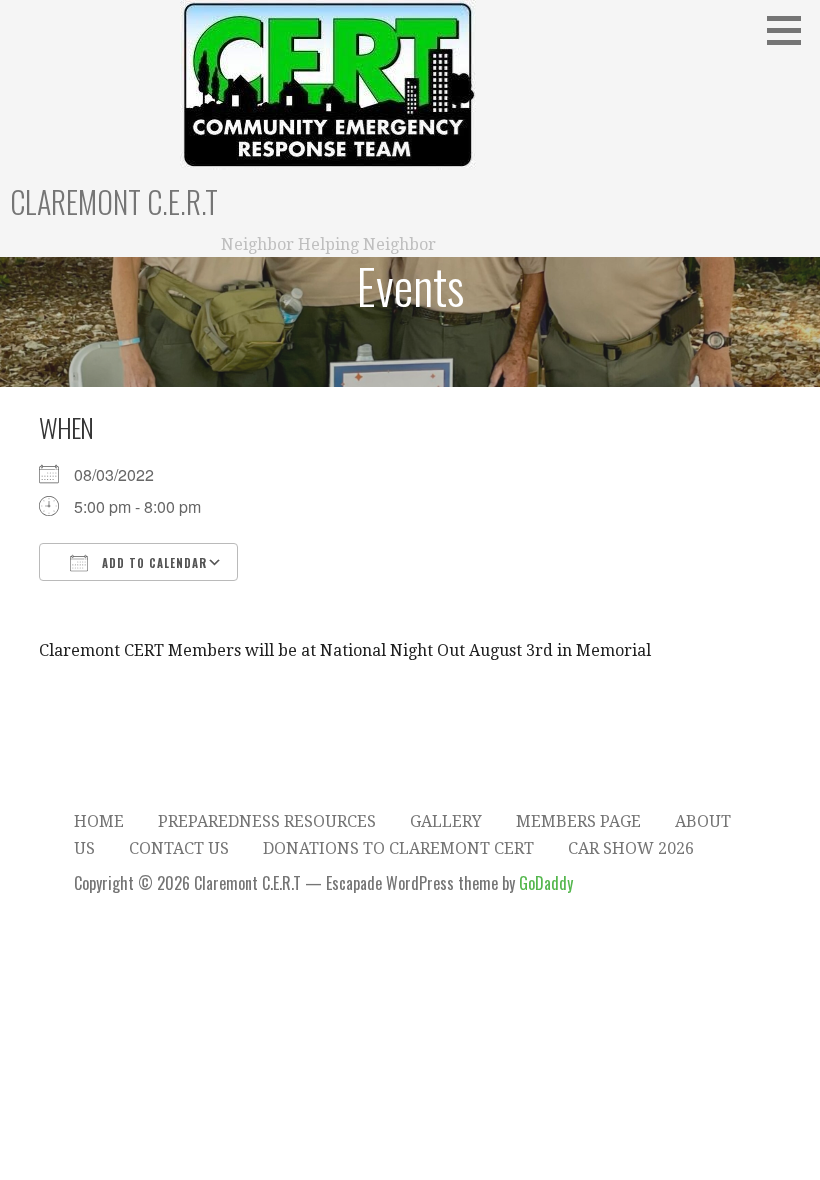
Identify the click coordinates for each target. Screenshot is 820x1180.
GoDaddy (546, 883)
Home (99, 821)
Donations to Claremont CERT (398, 848)
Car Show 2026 (631, 848)
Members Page (578, 821)
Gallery (446, 821)
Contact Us (179, 848)
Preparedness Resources (267, 821)
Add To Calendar (152, 563)
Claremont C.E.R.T (114, 201)
